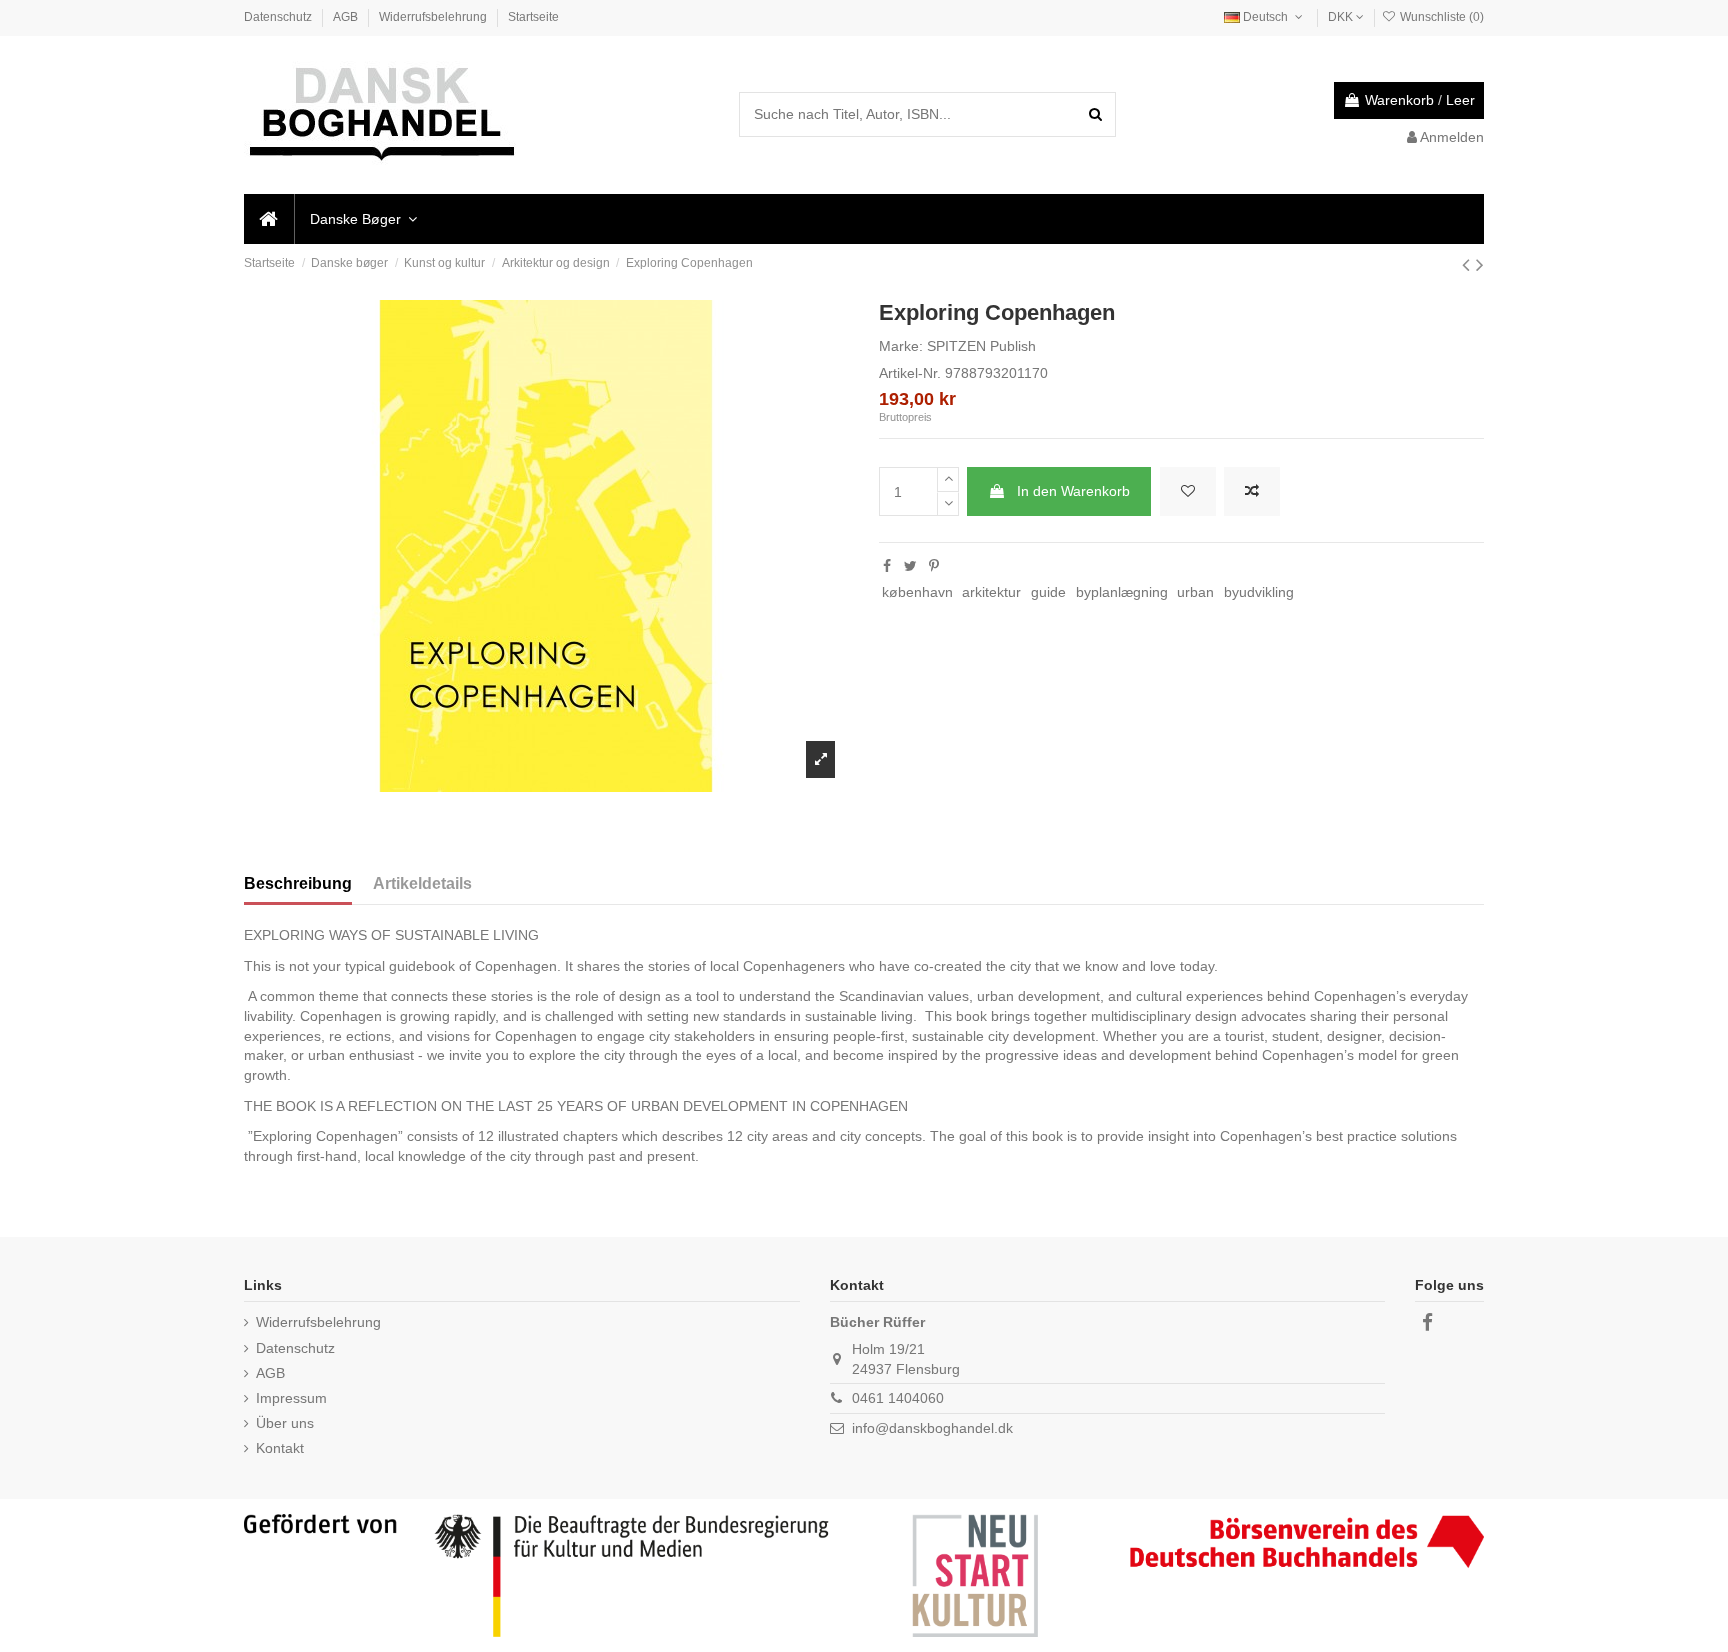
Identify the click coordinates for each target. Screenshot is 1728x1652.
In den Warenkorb (1073, 491)
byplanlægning (1122, 592)
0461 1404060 (898, 1398)
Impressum (291, 1398)
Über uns (285, 1423)
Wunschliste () (1440, 17)
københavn (917, 592)
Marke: (901, 346)
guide (1048, 592)
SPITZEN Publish (981, 346)
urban (1195, 592)
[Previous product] (1469, 264)
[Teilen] (887, 566)
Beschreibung (298, 883)
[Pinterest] (934, 566)
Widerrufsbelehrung (434, 17)
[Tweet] (910, 566)
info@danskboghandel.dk (932, 1428)
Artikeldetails (422, 883)
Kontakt (280, 1448)
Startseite (533, 17)
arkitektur (991, 592)
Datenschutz (279, 17)
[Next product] (1480, 264)
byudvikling (1259, 592)
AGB (347, 17)
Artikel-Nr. (910, 373)
